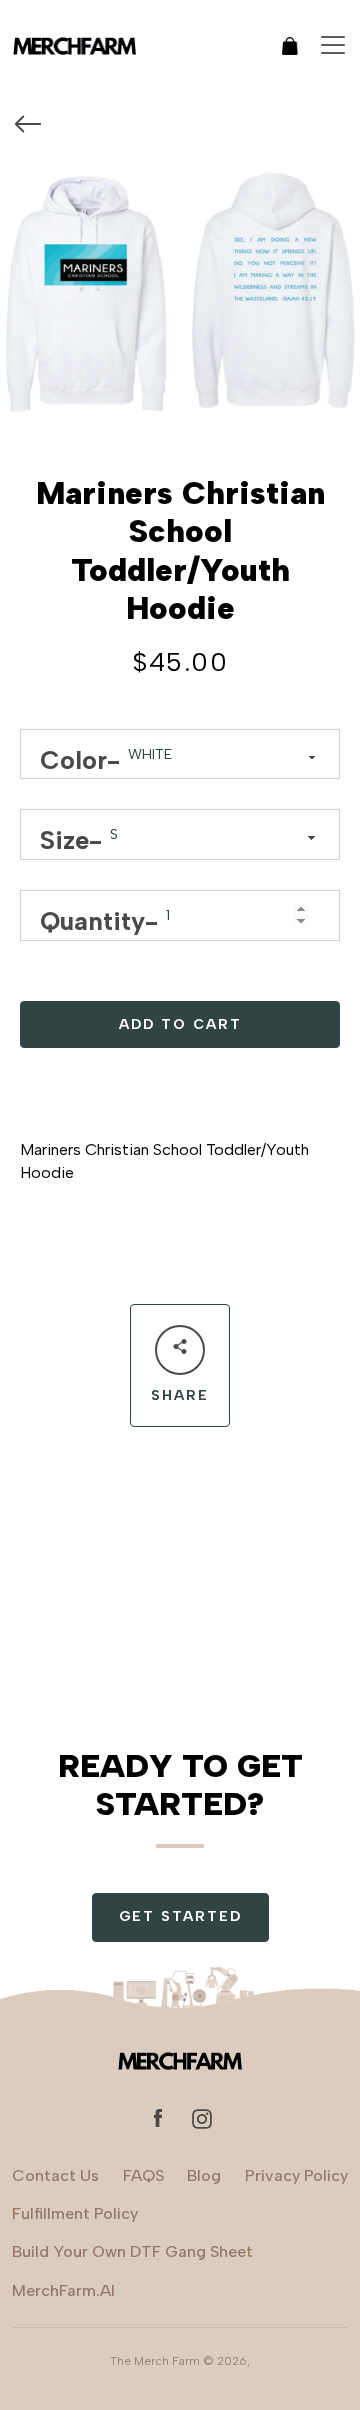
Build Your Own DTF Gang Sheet (132, 2251)
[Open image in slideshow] (180, 286)
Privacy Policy (296, 2175)
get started (180, 1916)
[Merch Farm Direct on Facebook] (158, 2117)
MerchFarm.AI (63, 2290)
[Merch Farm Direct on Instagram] (202, 2117)
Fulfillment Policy (75, 2213)
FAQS (143, 2175)
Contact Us (55, 2175)
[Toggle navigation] (333, 45)
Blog (204, 2175)
